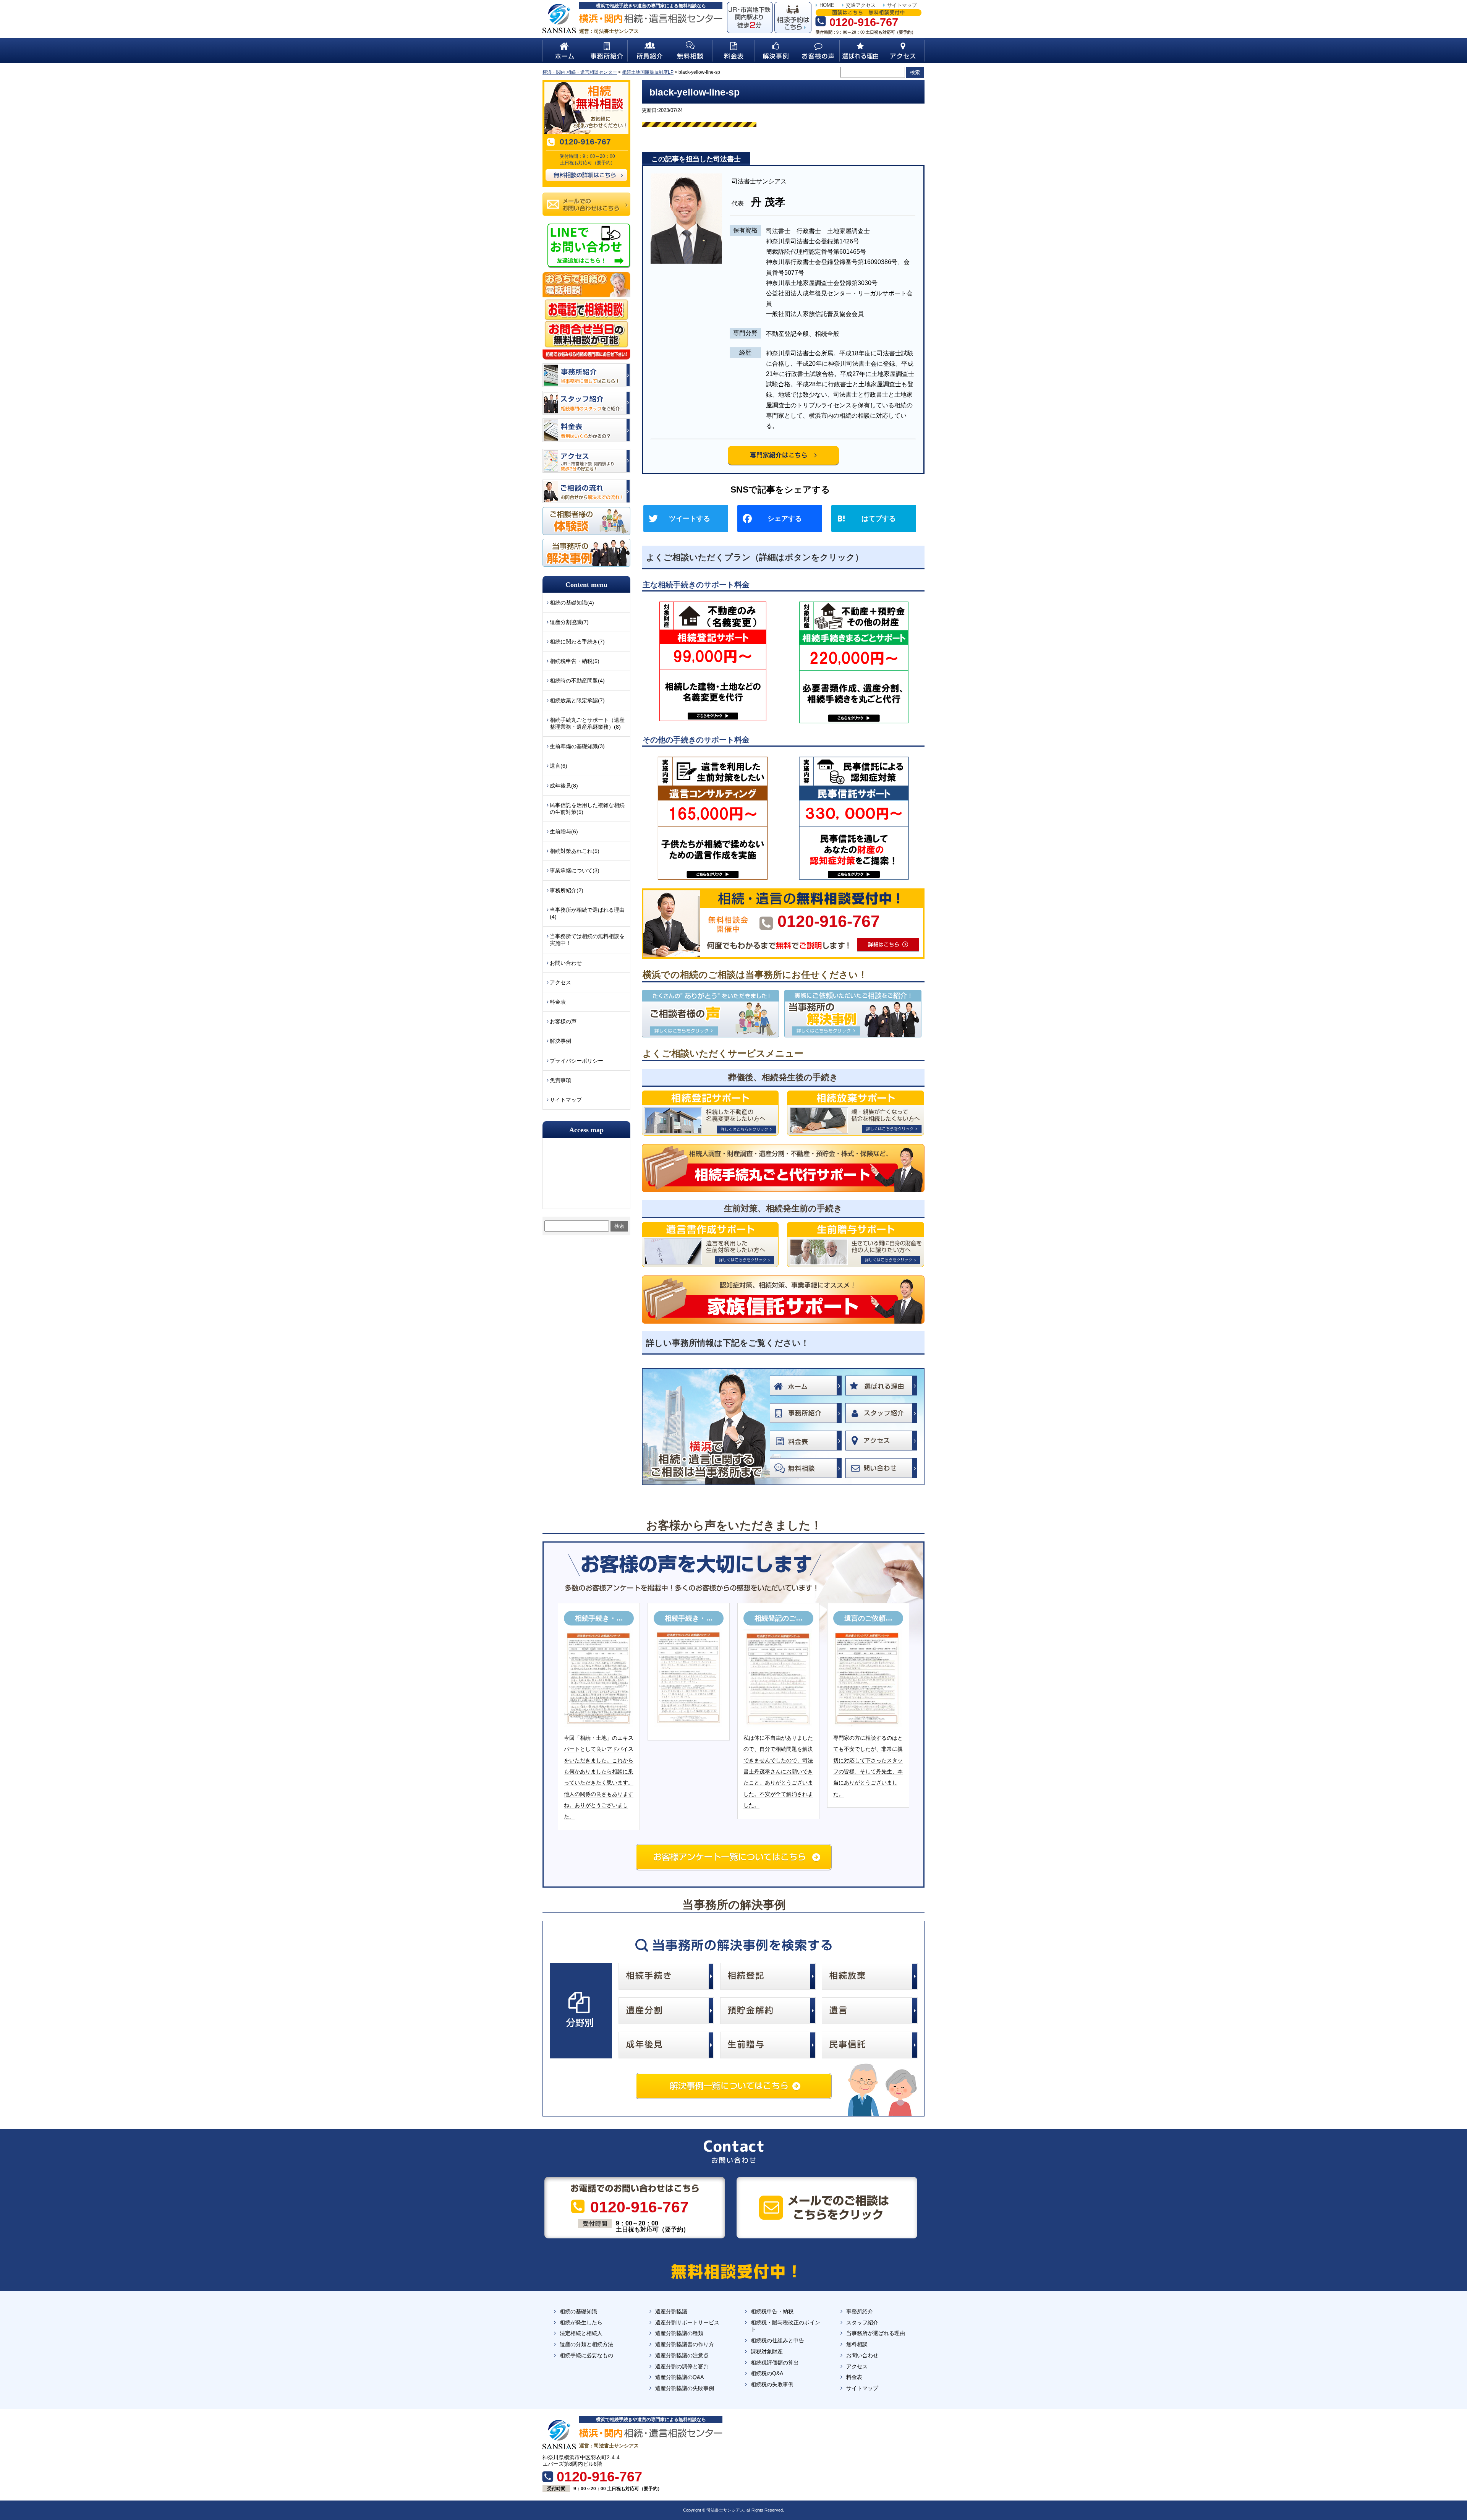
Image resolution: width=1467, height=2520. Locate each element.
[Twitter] (689, 519)
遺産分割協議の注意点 (682, 2355)
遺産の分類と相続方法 (586, 2344)
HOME (827, 5)
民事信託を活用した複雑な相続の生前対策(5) (587, 809)
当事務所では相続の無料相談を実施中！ (587, 940)
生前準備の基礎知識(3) (577, 746)
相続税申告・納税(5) (575, 661)
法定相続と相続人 (581, 2333)
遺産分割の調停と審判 (682, 2366)
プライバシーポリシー (576, 1061)
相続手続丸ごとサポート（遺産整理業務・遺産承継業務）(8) (587, 723)
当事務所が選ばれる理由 (876, 2333)
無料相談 (857, 2344)
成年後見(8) (564, 786)
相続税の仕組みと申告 (777, 2340)
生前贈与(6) (564, 831)
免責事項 (560, 1080)
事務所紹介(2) (567, 890)
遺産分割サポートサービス (687, 2322)
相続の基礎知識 (578, 2311)
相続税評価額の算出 (775, 2363)
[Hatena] (877, 519)
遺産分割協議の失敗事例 (685, 2388)
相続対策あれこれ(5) (575, 851)
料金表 (558, 1002)
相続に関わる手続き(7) (577, 642)
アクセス (560, 982)
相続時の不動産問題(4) (577, 681)
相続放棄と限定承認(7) (577, 700)
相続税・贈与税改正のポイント (785, 2326)
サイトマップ (902, 5)
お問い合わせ (566, 963)
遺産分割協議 (671, 2311)
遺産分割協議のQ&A (679, 2377)
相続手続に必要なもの (586, 2355)
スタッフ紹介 (862, 2322)
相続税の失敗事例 (772, 2384)
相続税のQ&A (767, 2373)
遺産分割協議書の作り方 (685, 2344)
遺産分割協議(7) (569, 622)
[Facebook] (783, 519)
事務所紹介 (860, 2311)
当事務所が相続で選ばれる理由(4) (587, 913)
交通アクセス (861, 5)
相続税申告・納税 (772, 2311)
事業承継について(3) (575, 870)
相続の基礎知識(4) (572, 603)
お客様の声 (563, 1021)
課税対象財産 (767, 2351)
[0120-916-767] (783, 891)
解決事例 (560, 1041)
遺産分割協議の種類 (679, 2333)
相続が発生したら (581, 2322)
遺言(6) (559, 766)
